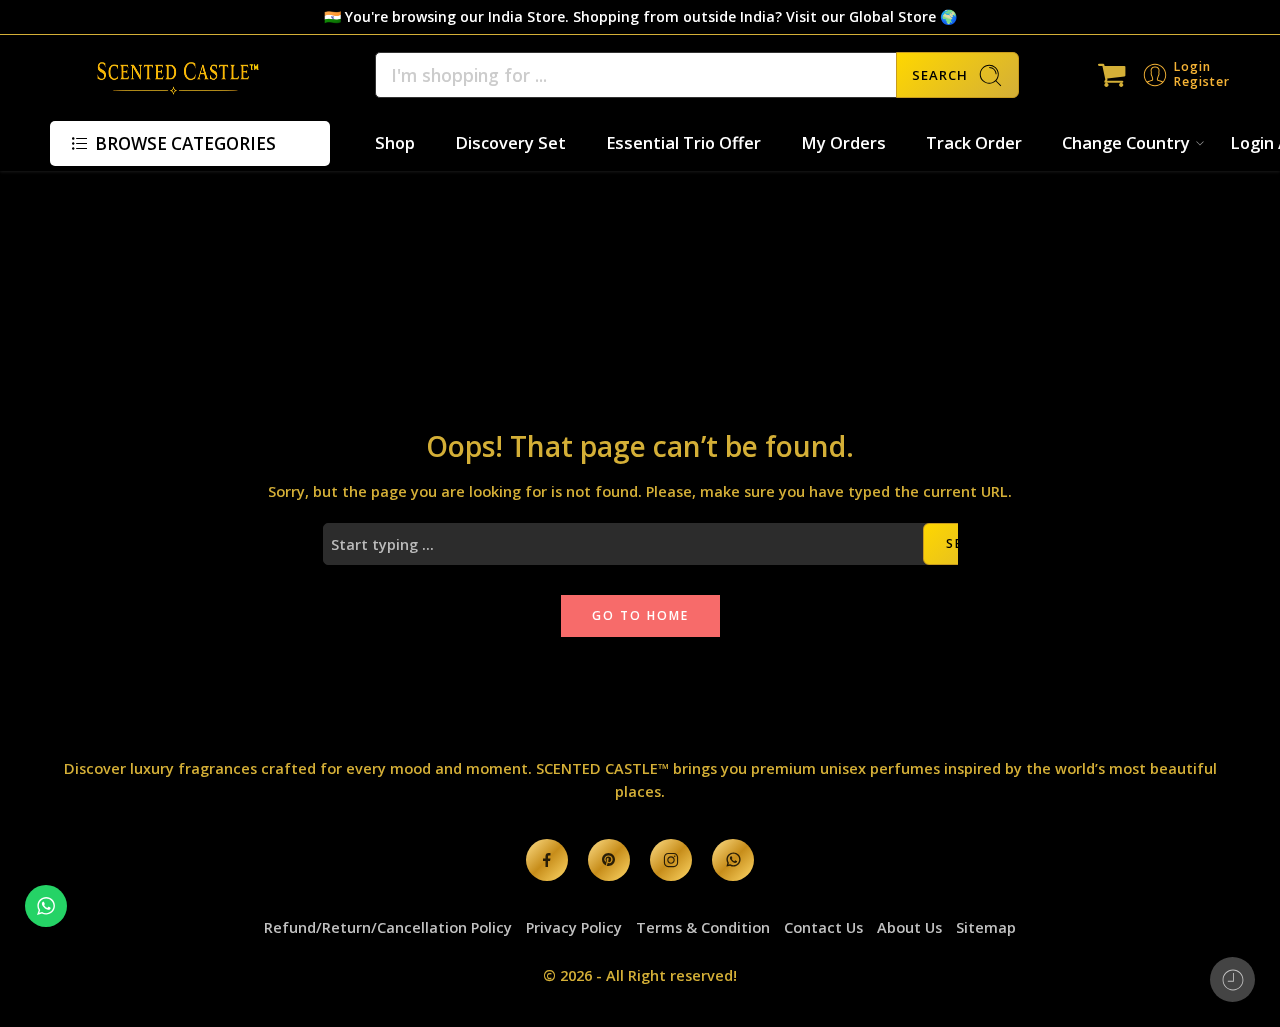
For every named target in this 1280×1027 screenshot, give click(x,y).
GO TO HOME (640, 615)
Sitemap (986, 927)
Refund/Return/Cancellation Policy (388, 927)
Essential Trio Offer (683, 142)
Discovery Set (510, 142)
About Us (909, 927)
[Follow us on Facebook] (547, 860)
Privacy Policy (574, 927)
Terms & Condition (703, 927)
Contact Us (823, 927)
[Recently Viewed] (1232, 979)
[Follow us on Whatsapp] (733, 860)
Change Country (1126, 142)
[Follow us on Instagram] (671, 860)
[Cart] (1112, 75)
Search (940, 75)
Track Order (974, 142)
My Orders (843, 142)
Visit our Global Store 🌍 (871, 16)
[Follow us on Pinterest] (609, 860)
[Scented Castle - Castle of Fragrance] (172, 75)
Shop (395, 142)
